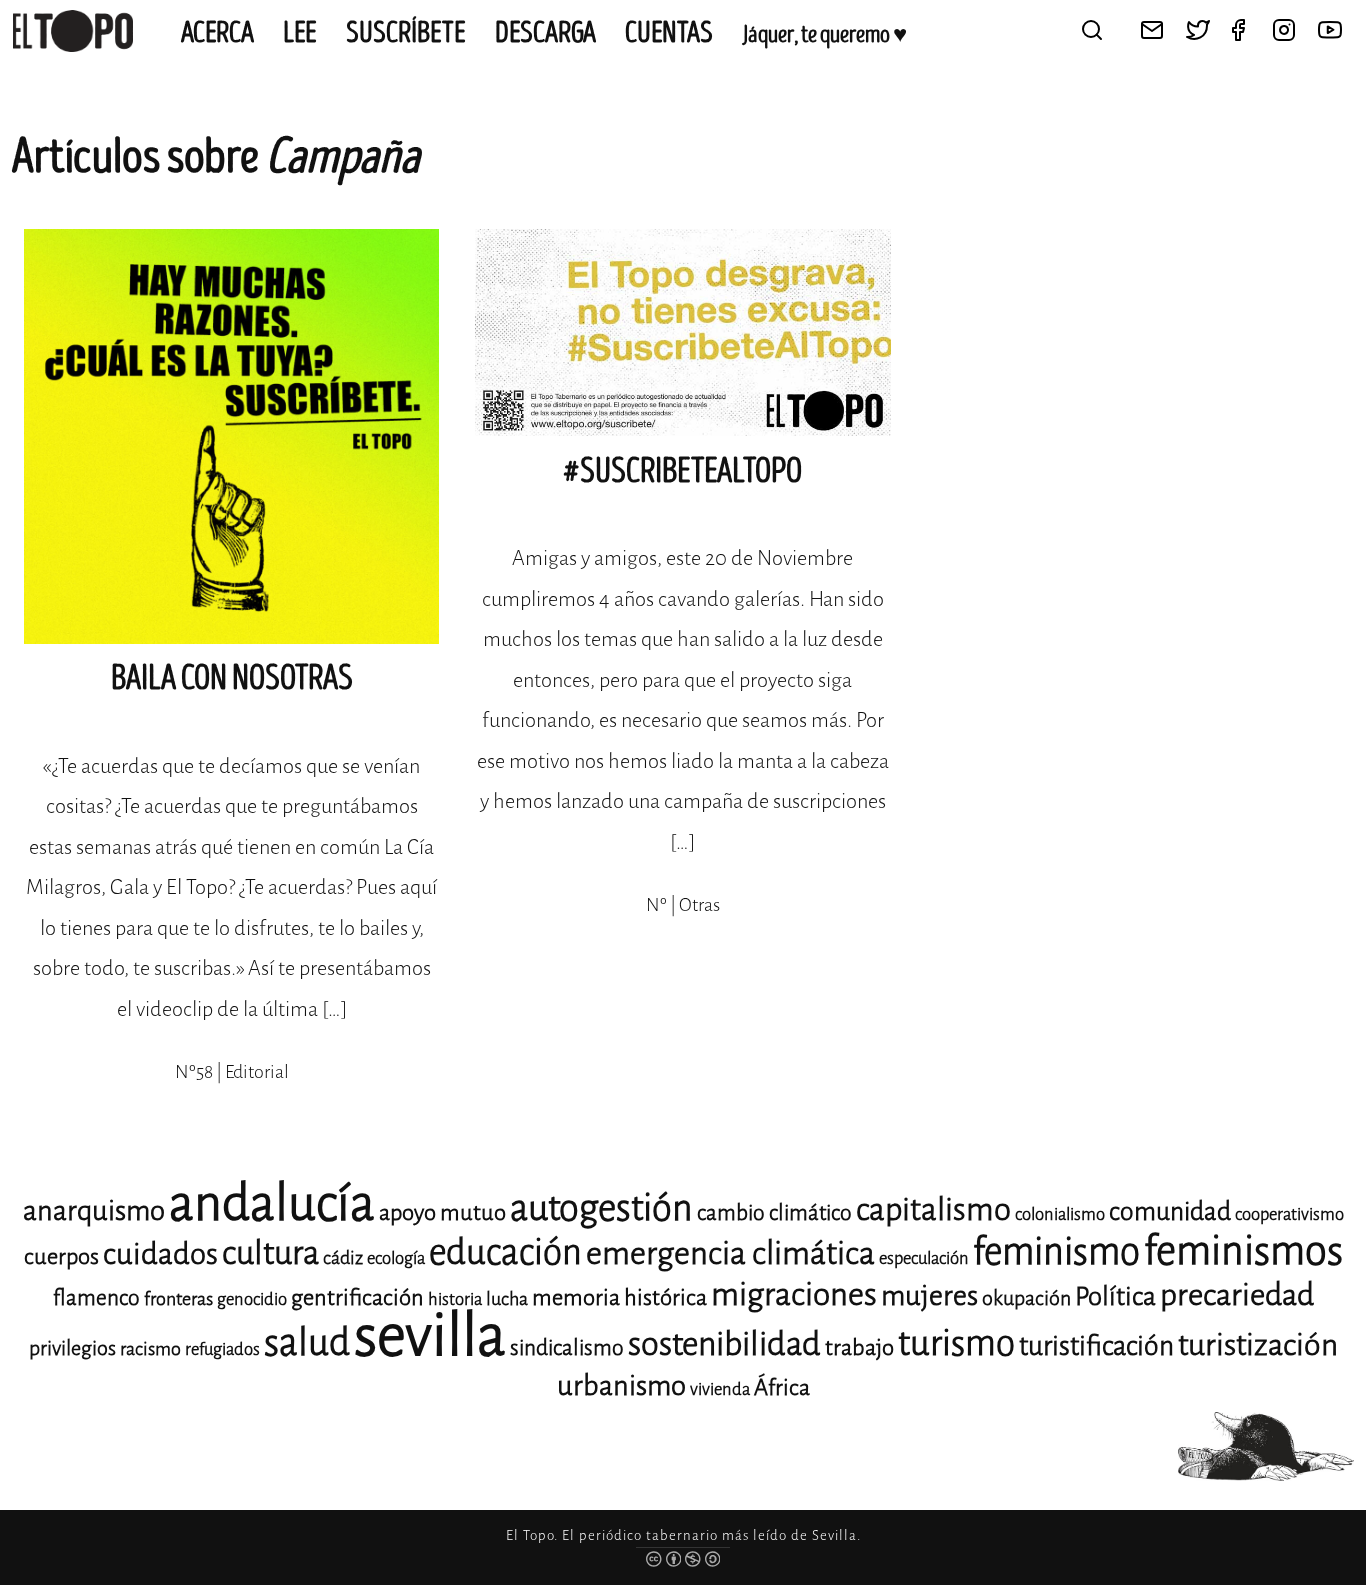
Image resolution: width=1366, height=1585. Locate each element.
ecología (396, 1258)
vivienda (720, 1389)
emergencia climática (730, 1253)
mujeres (929, 1295)
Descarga (545, 33)
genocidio (252, 1299)
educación (505, 1252)
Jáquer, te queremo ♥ (824, 35)
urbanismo (621, 1385)
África (782, 1387)
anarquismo (94, 1210)
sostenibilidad (724, 1344)
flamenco (96, 1298)
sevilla (430, 1335)
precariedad (1237, 1295)
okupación (1026, 1298)
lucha (507, 1299)
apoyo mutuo (442, 1212)
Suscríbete (406, 33)
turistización (1258, 1345)
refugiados (222, 1349)
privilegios (72, 1348)
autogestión (601, 1208)
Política (1115, 1296)
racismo (150, 1349)
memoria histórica (619, 1297)
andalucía (272, 1203)
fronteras (178, 1299)
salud (307, 1342)
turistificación (1096, 1346)
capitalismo (933, 1209)
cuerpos (61, 1256)
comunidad (1170, 1211)
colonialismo (1060, 1214)
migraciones (794, 1294)
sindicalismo (567, 1348)
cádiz (343, 1258)
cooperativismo (1289, 1214)
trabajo (859, 1347)
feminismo (1056, 1251)
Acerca (217, 33)
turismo (956, 1343)
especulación (924, 1258)
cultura (270, 1253)
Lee (300, 33)
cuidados (160, 1254)
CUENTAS (669, 33)
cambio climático (774, 1213)
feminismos (1243, 1250)
